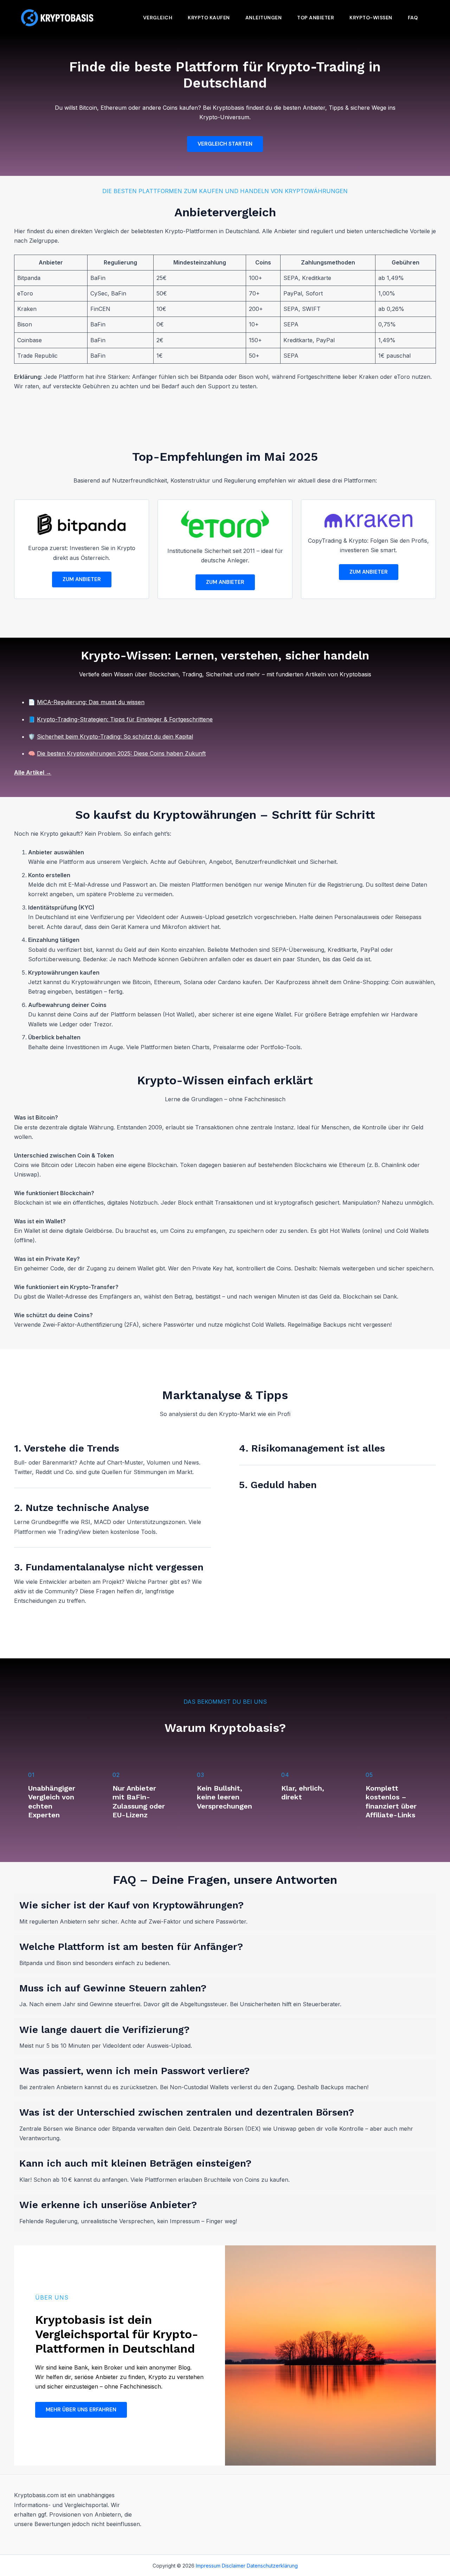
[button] (225, 144)
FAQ (413, 18)
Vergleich (158, 18)
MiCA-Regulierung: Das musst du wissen (91, 702)
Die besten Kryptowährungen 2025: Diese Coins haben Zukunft (121, 753)
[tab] (225, 1913)
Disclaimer (234, 2566)
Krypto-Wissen (371, 18)
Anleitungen (264, 18)
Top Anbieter (316, 18)
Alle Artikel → (33, 772)
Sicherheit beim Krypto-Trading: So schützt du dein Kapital (115, 737)
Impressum (208, 2566)
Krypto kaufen (209, 18)
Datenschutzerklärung (272, 2566)
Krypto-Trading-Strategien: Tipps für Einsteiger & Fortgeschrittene (125, 719)
